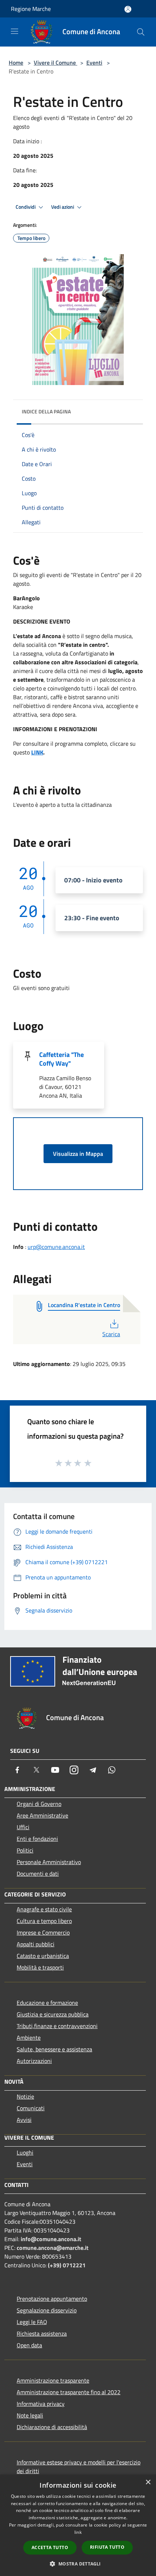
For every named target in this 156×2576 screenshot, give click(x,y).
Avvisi (24, 2120)
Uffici (23, 1827)
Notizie (25, 2096)
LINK (37, 752)
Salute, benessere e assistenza (54, 2049)
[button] (78, 2564)
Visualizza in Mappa (78, 1154)
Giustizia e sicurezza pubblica (53, 2014)
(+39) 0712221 (67, 2265)
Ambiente (29, 2038)
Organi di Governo (39, 1804)
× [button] (148, 2482)
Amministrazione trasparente (53, 2380)
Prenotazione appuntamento (52, 2299)
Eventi (94, 63)
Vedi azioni (63, 207)
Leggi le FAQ (32, 2322)
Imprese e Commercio (43, 1932)
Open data (29, 2345)
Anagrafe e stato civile (44, 1909)
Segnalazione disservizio (47, 2310)
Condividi (26, 207)
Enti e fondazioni (37, 1839)
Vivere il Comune (56, 63)
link (78, 2532)
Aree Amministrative (42, 1815)
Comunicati (31, 2108)
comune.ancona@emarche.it (53, 2248)
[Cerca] (141, 32)
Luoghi (25, 2152)
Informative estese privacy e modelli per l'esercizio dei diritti (79, 2467)
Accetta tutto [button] (50, 2547)
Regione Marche (31, 9)
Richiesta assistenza (42, 2333)
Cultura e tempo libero (44, 1921)
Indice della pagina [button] (46, 411)
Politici (25, 1850)
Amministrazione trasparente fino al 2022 (69, 2392)
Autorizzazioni (34, 2061)
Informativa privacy (41, 2404)
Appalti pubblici (36, 1944)
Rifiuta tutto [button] (107, 2547)
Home (16, 63)
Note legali (30, 2415)
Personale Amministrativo (49, 1862)
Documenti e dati (38, 1874)
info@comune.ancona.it (51, 2239)
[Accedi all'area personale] (128, 9)
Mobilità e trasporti (40, 1967)
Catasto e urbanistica (43, 1956)
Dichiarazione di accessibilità (52, 2427)
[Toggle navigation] (15, 31)
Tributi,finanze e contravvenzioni (57, 2026)
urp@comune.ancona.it (56, 1247)
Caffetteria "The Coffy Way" (61, 1059)
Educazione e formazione (47, 2003)
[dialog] (78, 2525)
